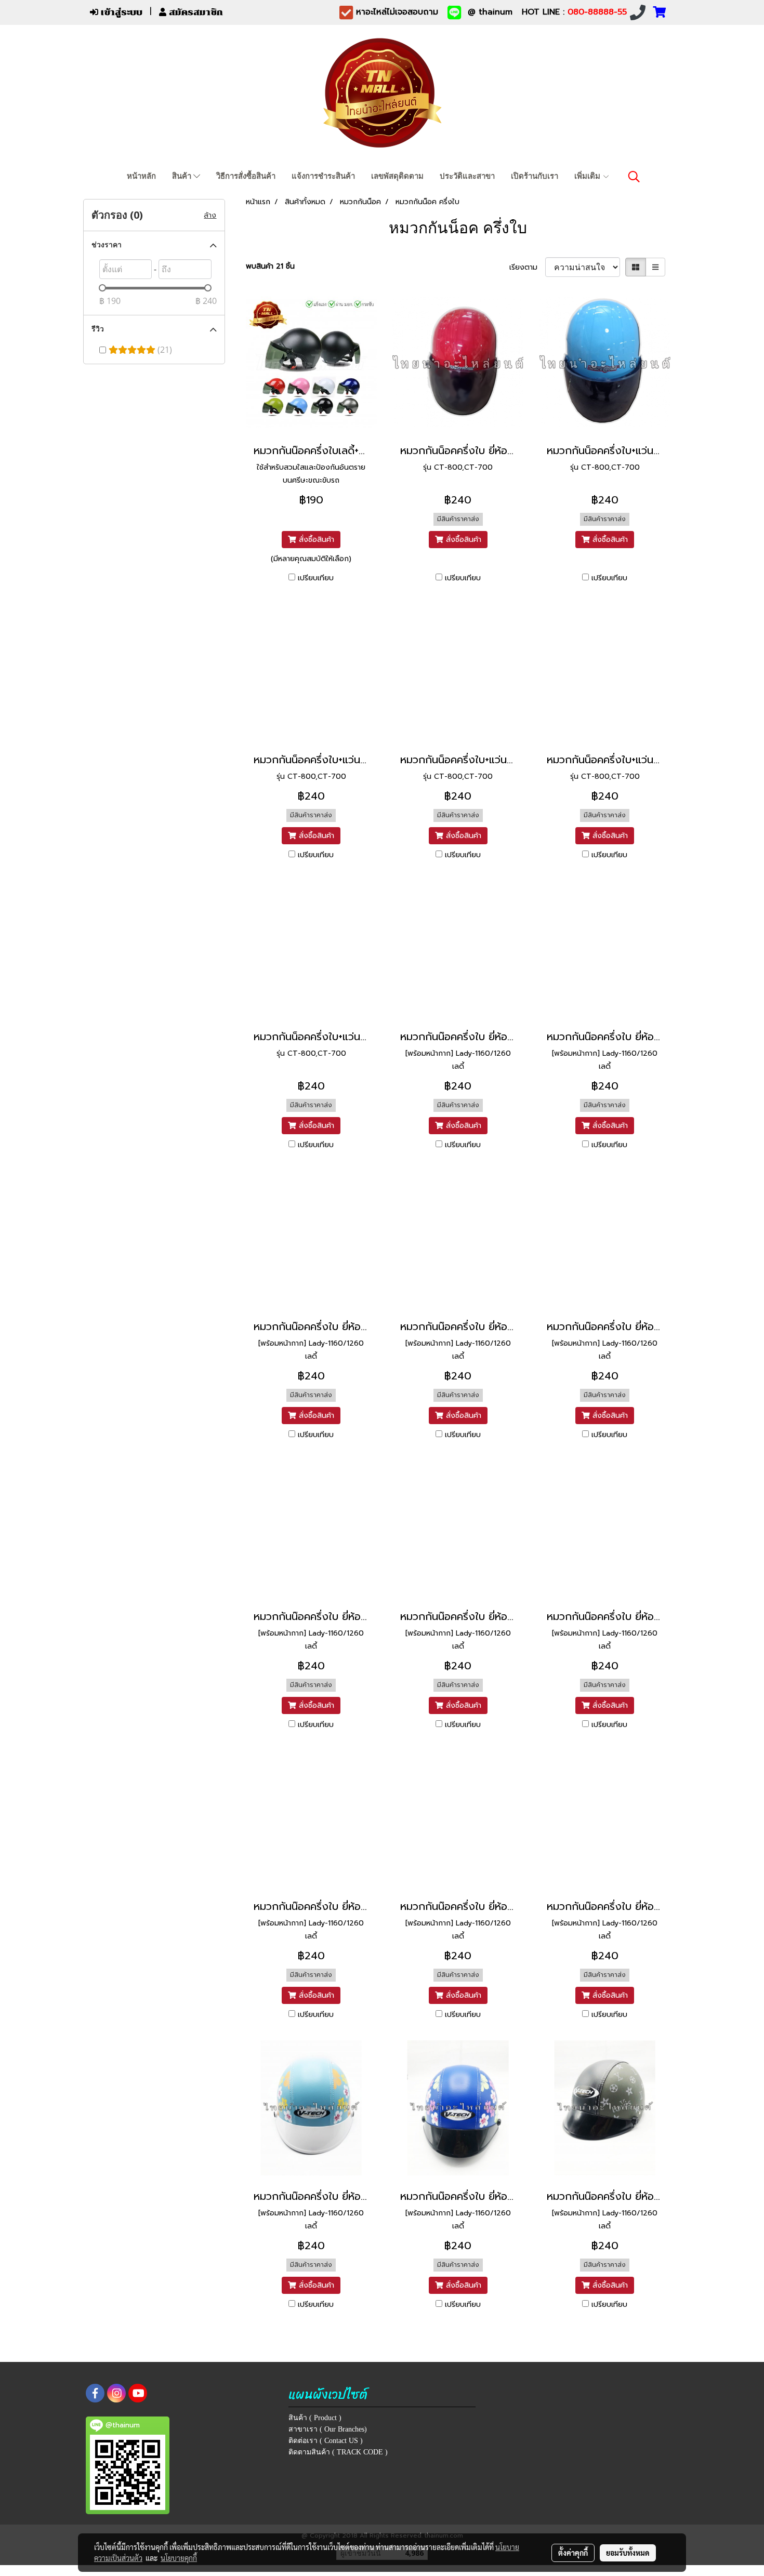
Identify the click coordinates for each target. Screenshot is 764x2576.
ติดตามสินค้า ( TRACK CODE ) (338, 2452)
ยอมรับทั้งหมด (628, 2553)
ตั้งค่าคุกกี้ (573, 2553)
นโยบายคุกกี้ (179, 2558)
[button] (634, 177)
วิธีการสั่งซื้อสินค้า (246, 176)
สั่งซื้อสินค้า (315, 540)
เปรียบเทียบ (316, 578)
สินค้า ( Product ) (315, 2418)
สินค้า (183, 176)
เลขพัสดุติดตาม (397, 176)
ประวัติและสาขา (467, 176)
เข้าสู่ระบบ (120, 12)
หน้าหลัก (141, 176)
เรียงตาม (527, 267)
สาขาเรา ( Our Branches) (328, 2429)
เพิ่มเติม (588, 176)
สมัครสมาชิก (195, 12)
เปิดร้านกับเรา (535, 176)
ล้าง (210, 215)
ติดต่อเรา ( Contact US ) (326, 2441)
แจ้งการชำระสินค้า (323, 176)
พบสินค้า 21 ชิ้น (270, 266)
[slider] (102, 288)
